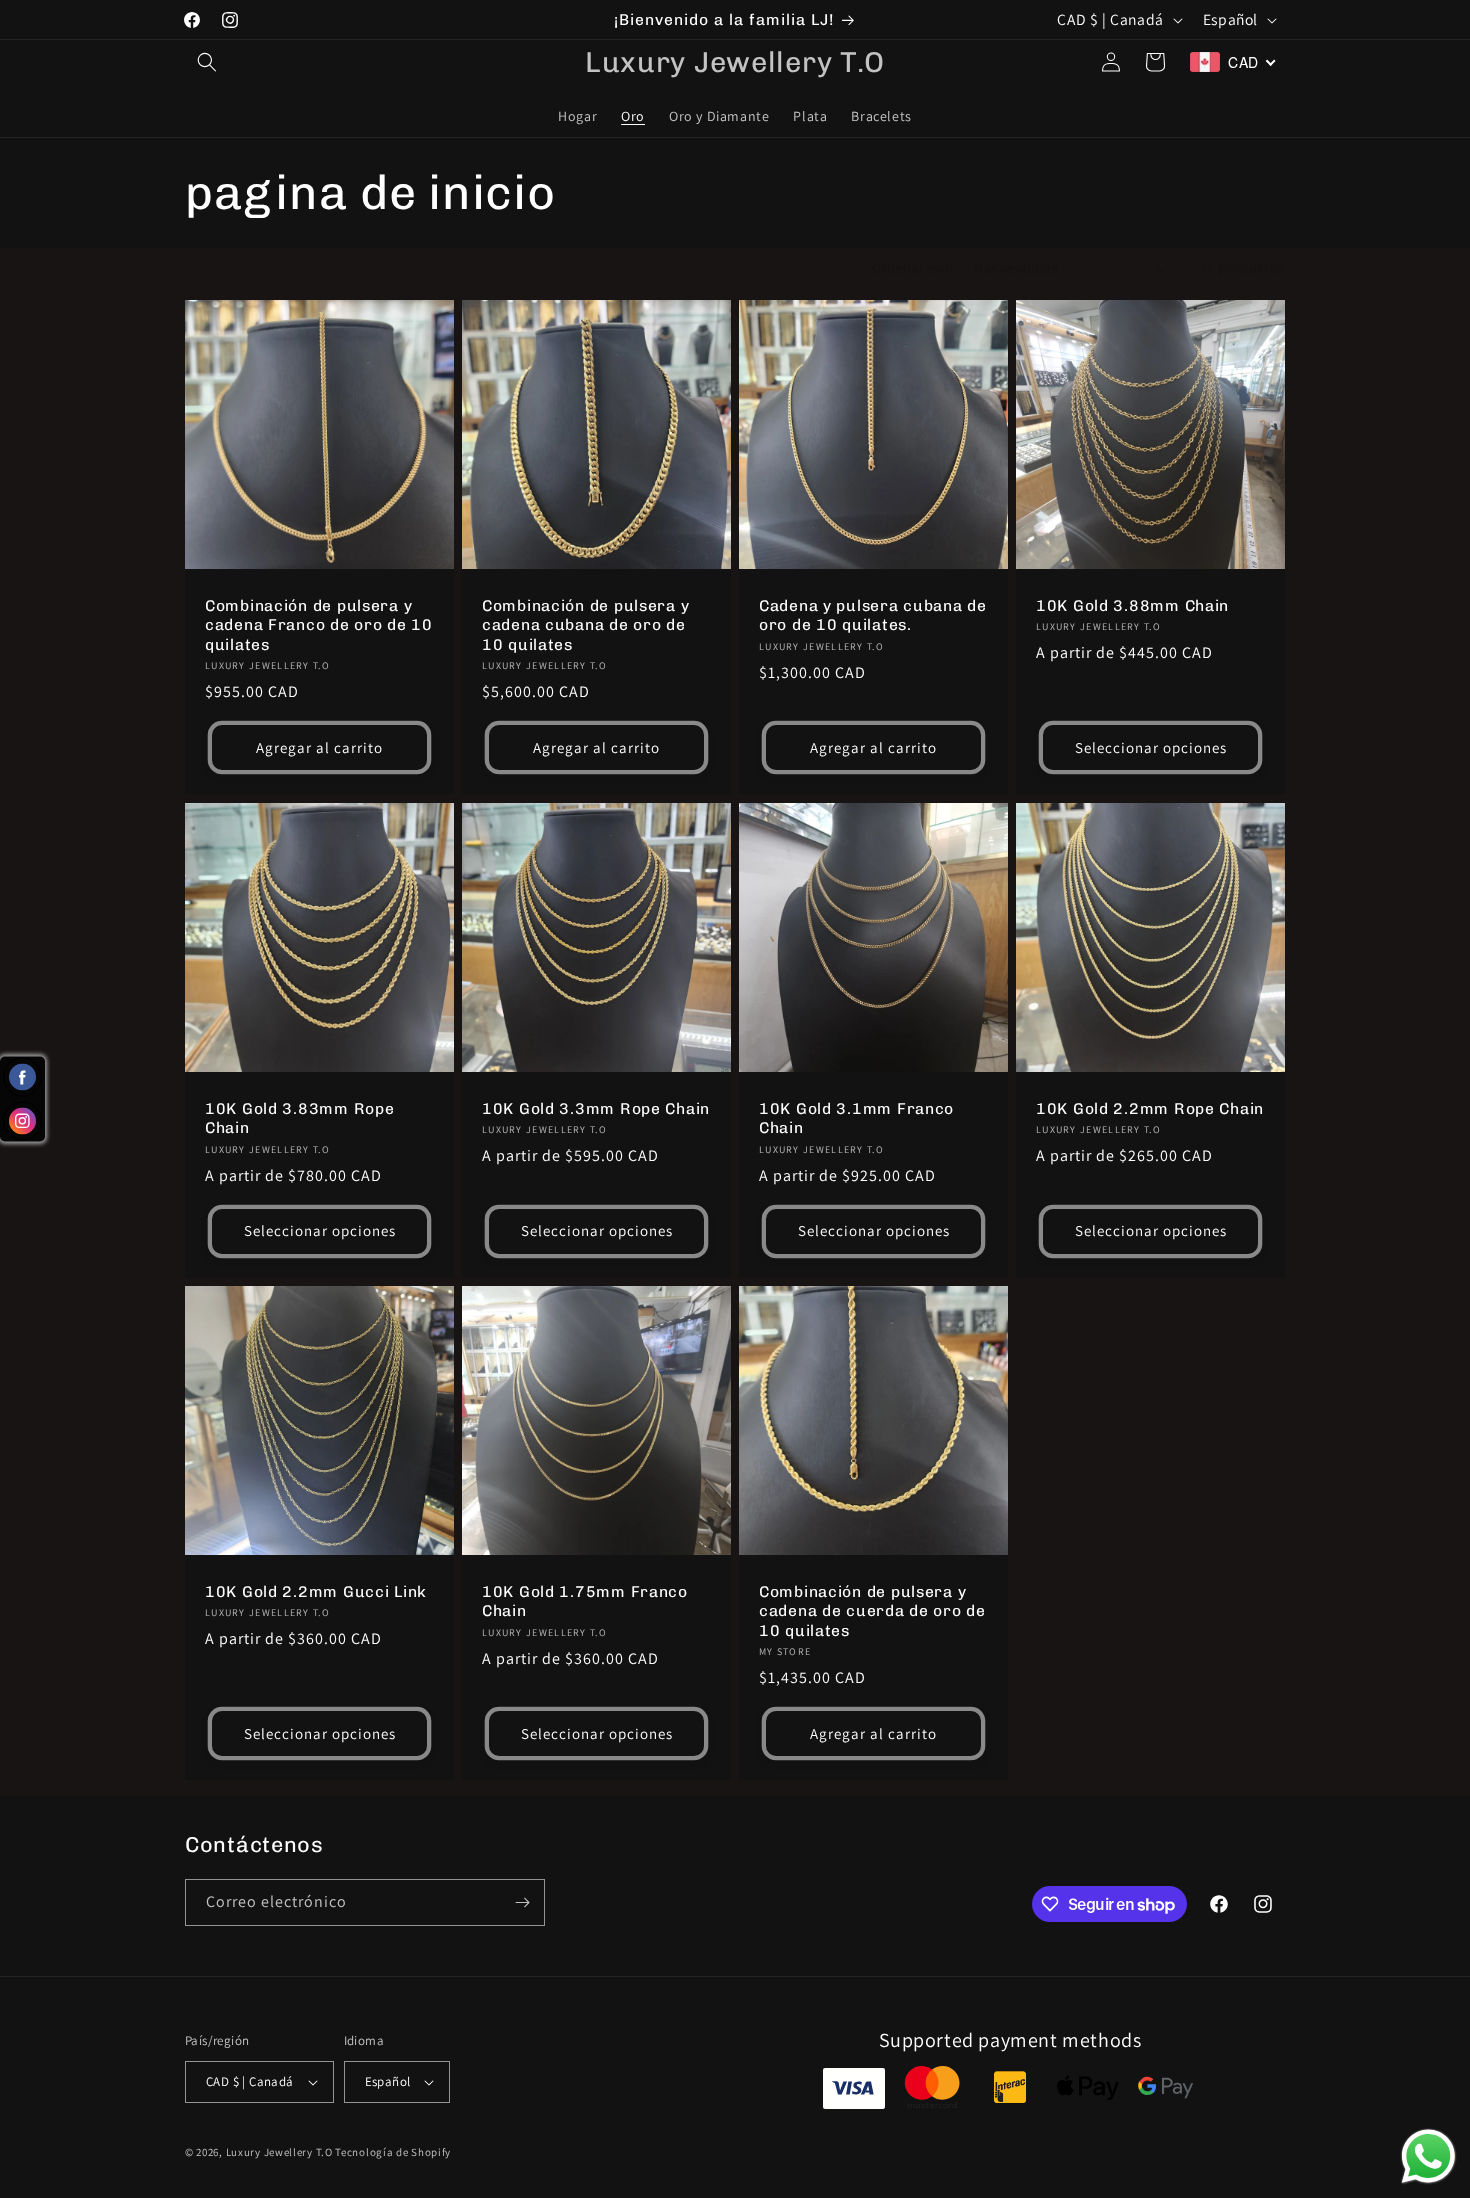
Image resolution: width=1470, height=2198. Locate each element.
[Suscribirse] (522, 1902)
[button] (207, 62)
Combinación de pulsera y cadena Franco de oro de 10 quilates (319, 625)
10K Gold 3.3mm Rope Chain (596, 1108)
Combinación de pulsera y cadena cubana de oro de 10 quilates (585, 625)
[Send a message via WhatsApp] (1428, 2156)
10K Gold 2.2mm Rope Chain (1150, 1108)
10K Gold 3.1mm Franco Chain (856, 1118)
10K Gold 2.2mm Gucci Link (316, 1591)
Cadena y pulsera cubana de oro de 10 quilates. (873, 615)
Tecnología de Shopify (393, 2152)
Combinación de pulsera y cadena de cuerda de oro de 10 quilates (872, 1611)
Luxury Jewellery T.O (279, 2152)
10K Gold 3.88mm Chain (1132, 605)
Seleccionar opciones (1151, 747)
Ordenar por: (912, 268)
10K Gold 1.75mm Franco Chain (585, 1601)
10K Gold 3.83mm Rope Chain (299, 1118)
